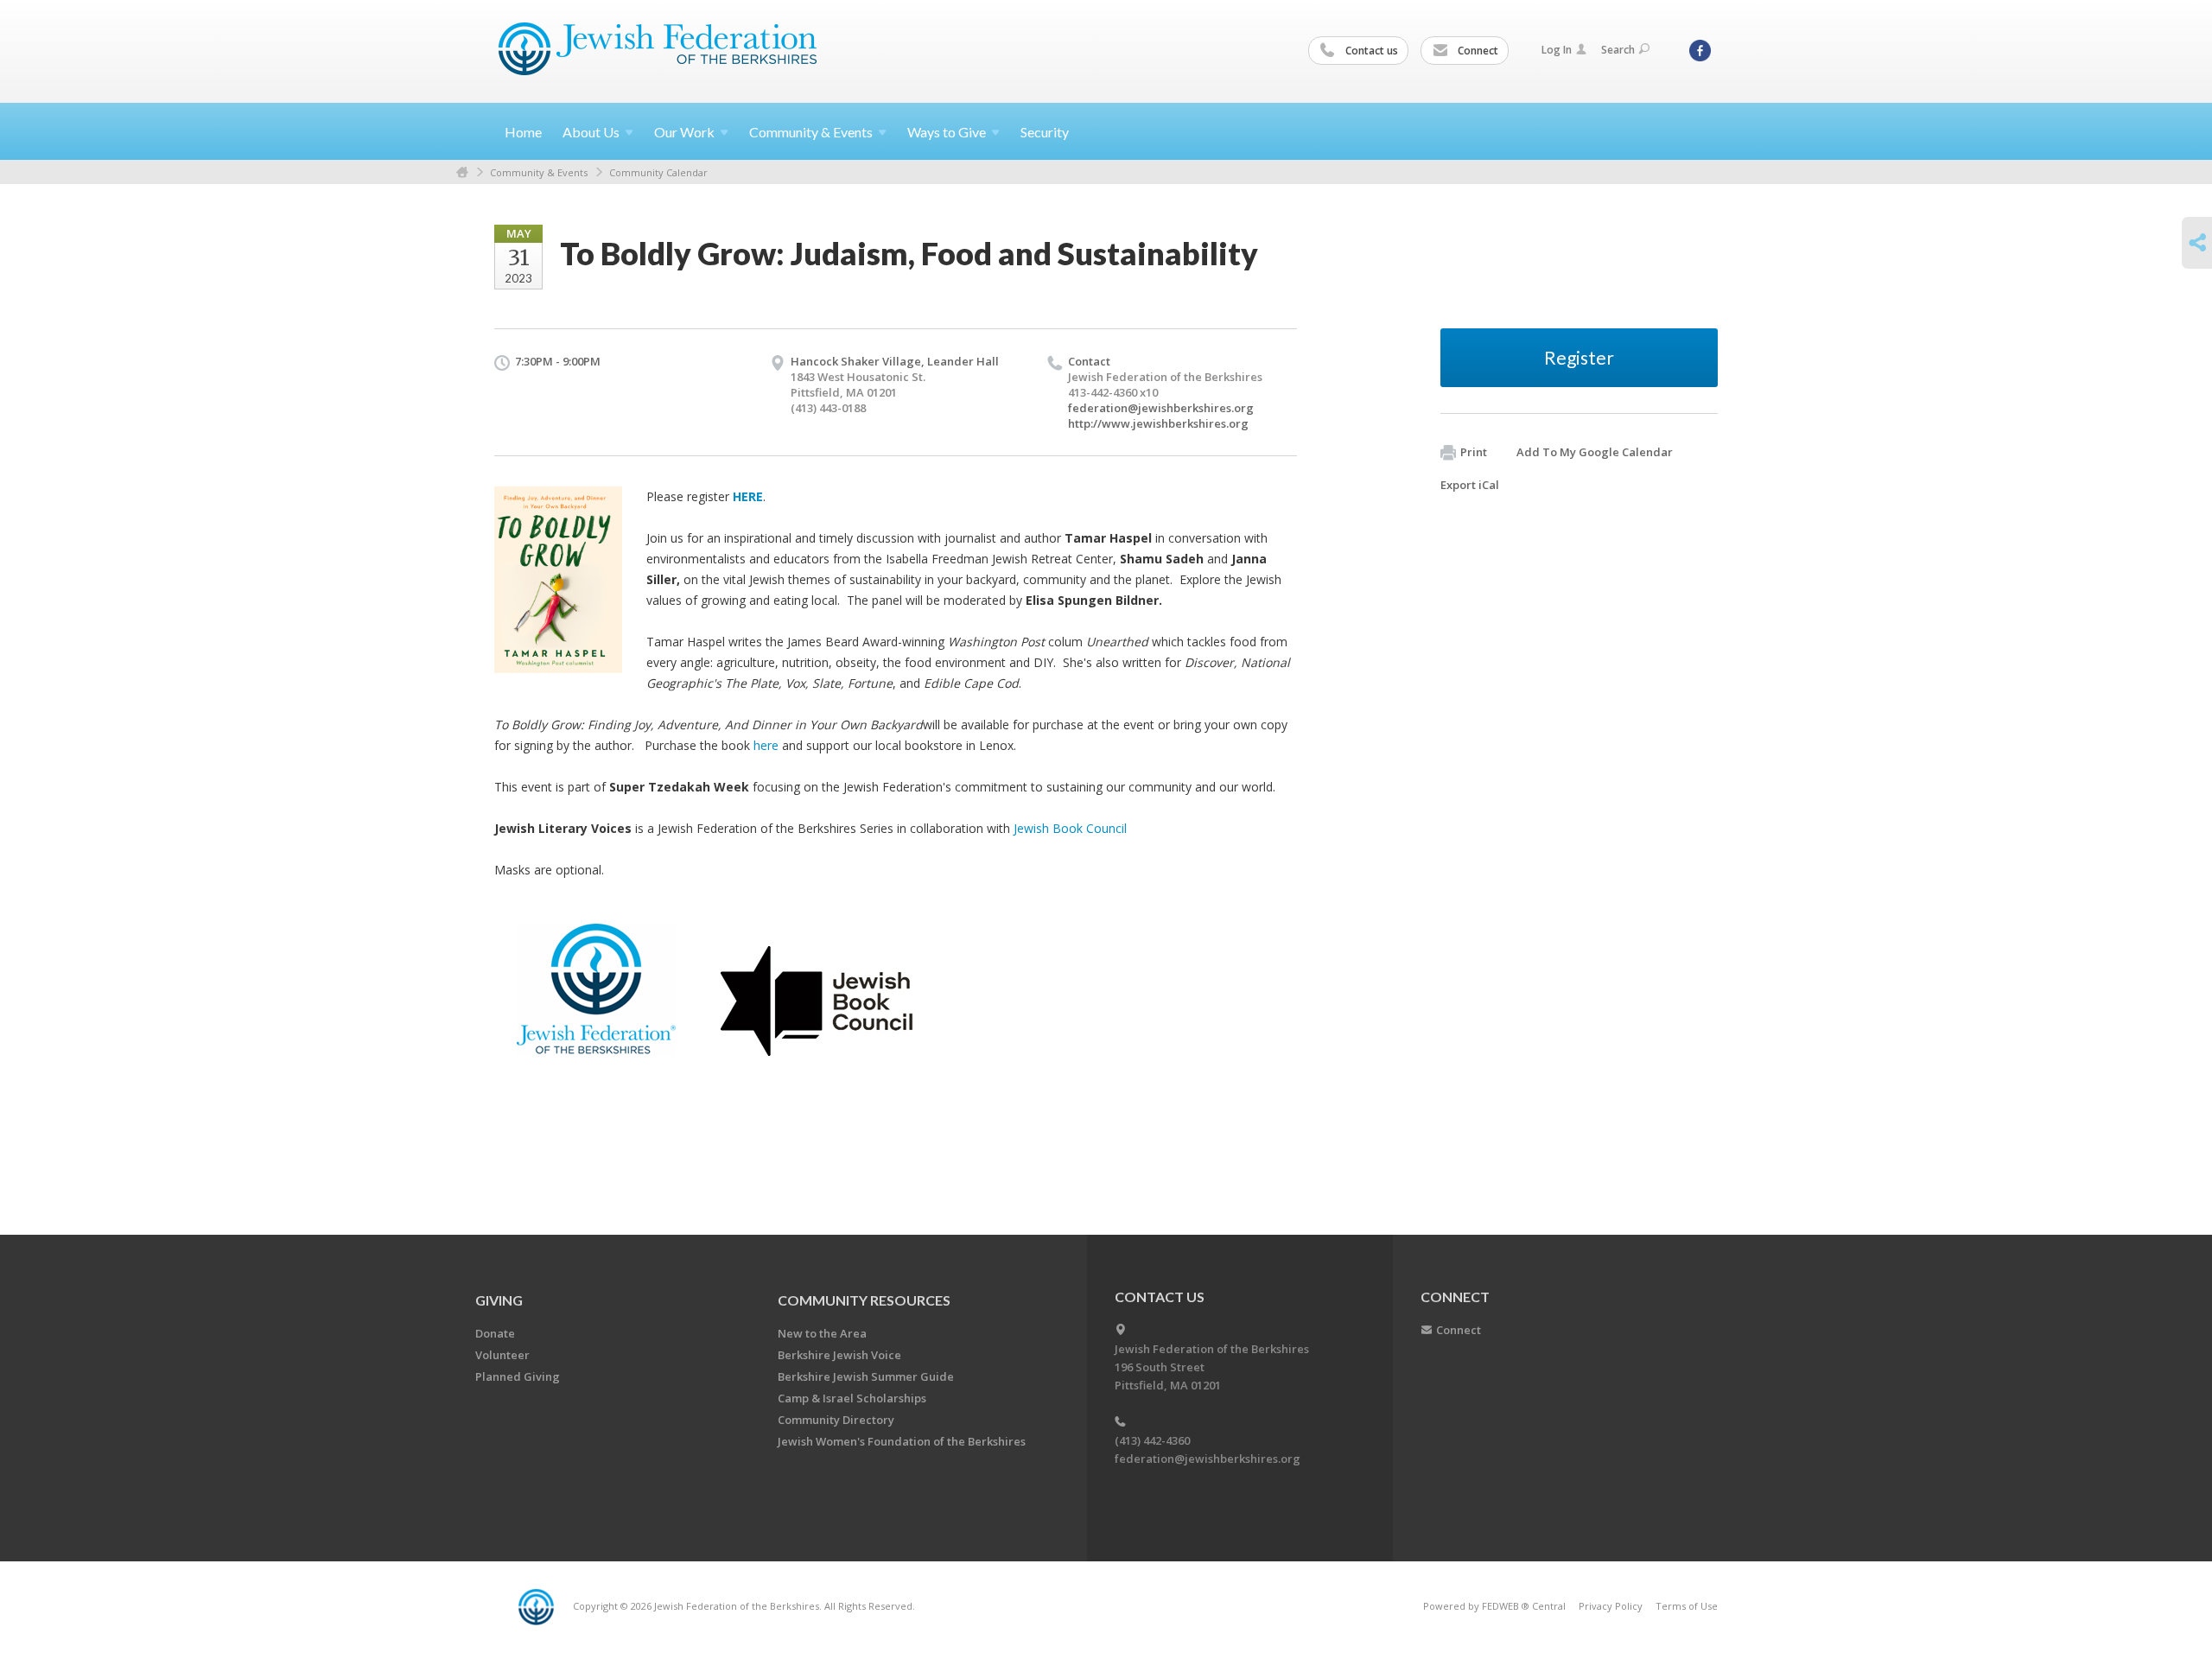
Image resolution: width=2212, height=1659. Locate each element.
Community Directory (836, 1420)
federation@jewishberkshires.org (1161, 408)
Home (523, 132)
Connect (1477, 51)
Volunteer (502, 1355)
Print (1474, 452)
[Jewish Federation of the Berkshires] (658, 49)
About (591, 132)
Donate (495, 1333)
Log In (1557, 50)
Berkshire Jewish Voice (839, 1355)
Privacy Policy (1611, 1606)
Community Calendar (658, 172)
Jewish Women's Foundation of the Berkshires (902, 1441)
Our (684, 132)
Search (1618, 50)
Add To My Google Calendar (1595, 452)
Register (1579, 357)
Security (1045, 132)
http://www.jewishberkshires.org (1158, 423)
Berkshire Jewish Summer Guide (866, 1376)
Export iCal (1470, 485)
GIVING (499, 1300)
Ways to (947, 132)
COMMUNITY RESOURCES (864, 1300)
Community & (811, 132)
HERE (748, 496)
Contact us (1370, 51)
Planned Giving (518, 1376)
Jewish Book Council (1070, 828)
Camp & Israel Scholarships (852, 1398)
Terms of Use (1687, 1606)
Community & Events (539, 172)
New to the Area (822, 1333)
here (768, 745)
